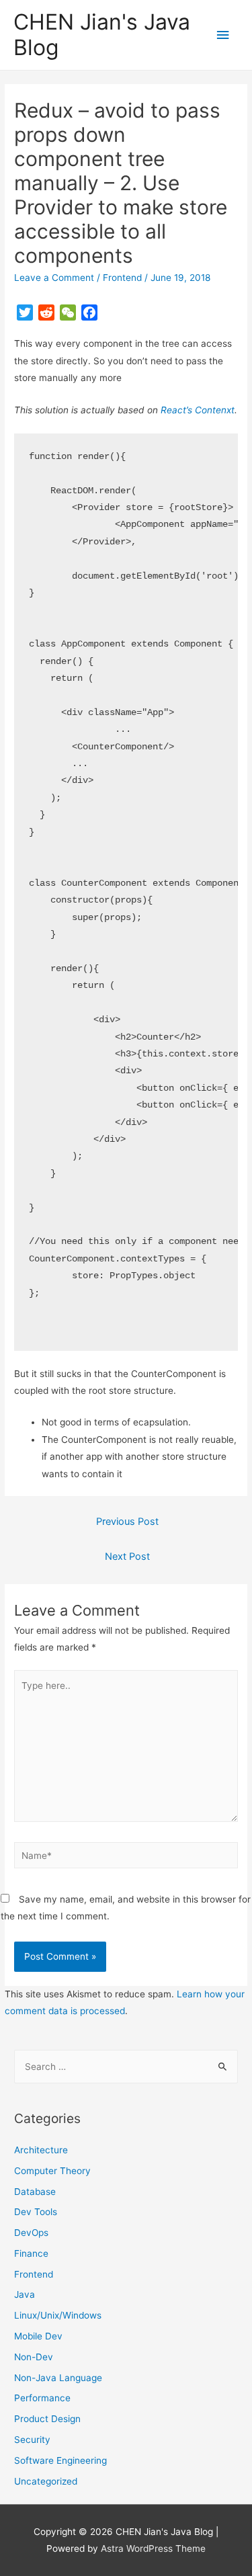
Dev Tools (36, 2212)
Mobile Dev (38, 2336)
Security (32, 2440)
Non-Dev (34, 2357)
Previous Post (127, 1522)
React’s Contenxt (198, 410)
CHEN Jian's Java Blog (102, 35)
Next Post (127, 1556)
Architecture (41, 2150)
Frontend (122, 278)
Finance (31, 2253)
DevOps (31, 2233)
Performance (42, 2398)
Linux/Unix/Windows (58, 2315)
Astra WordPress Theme (153, 2548)
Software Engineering (60, 2460)
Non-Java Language (58, 2378)
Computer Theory (52, 2171)
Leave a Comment (54, 278)
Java (25, 2294)
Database (35, 2192)
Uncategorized (46, 2481)
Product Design (47, 2419)
